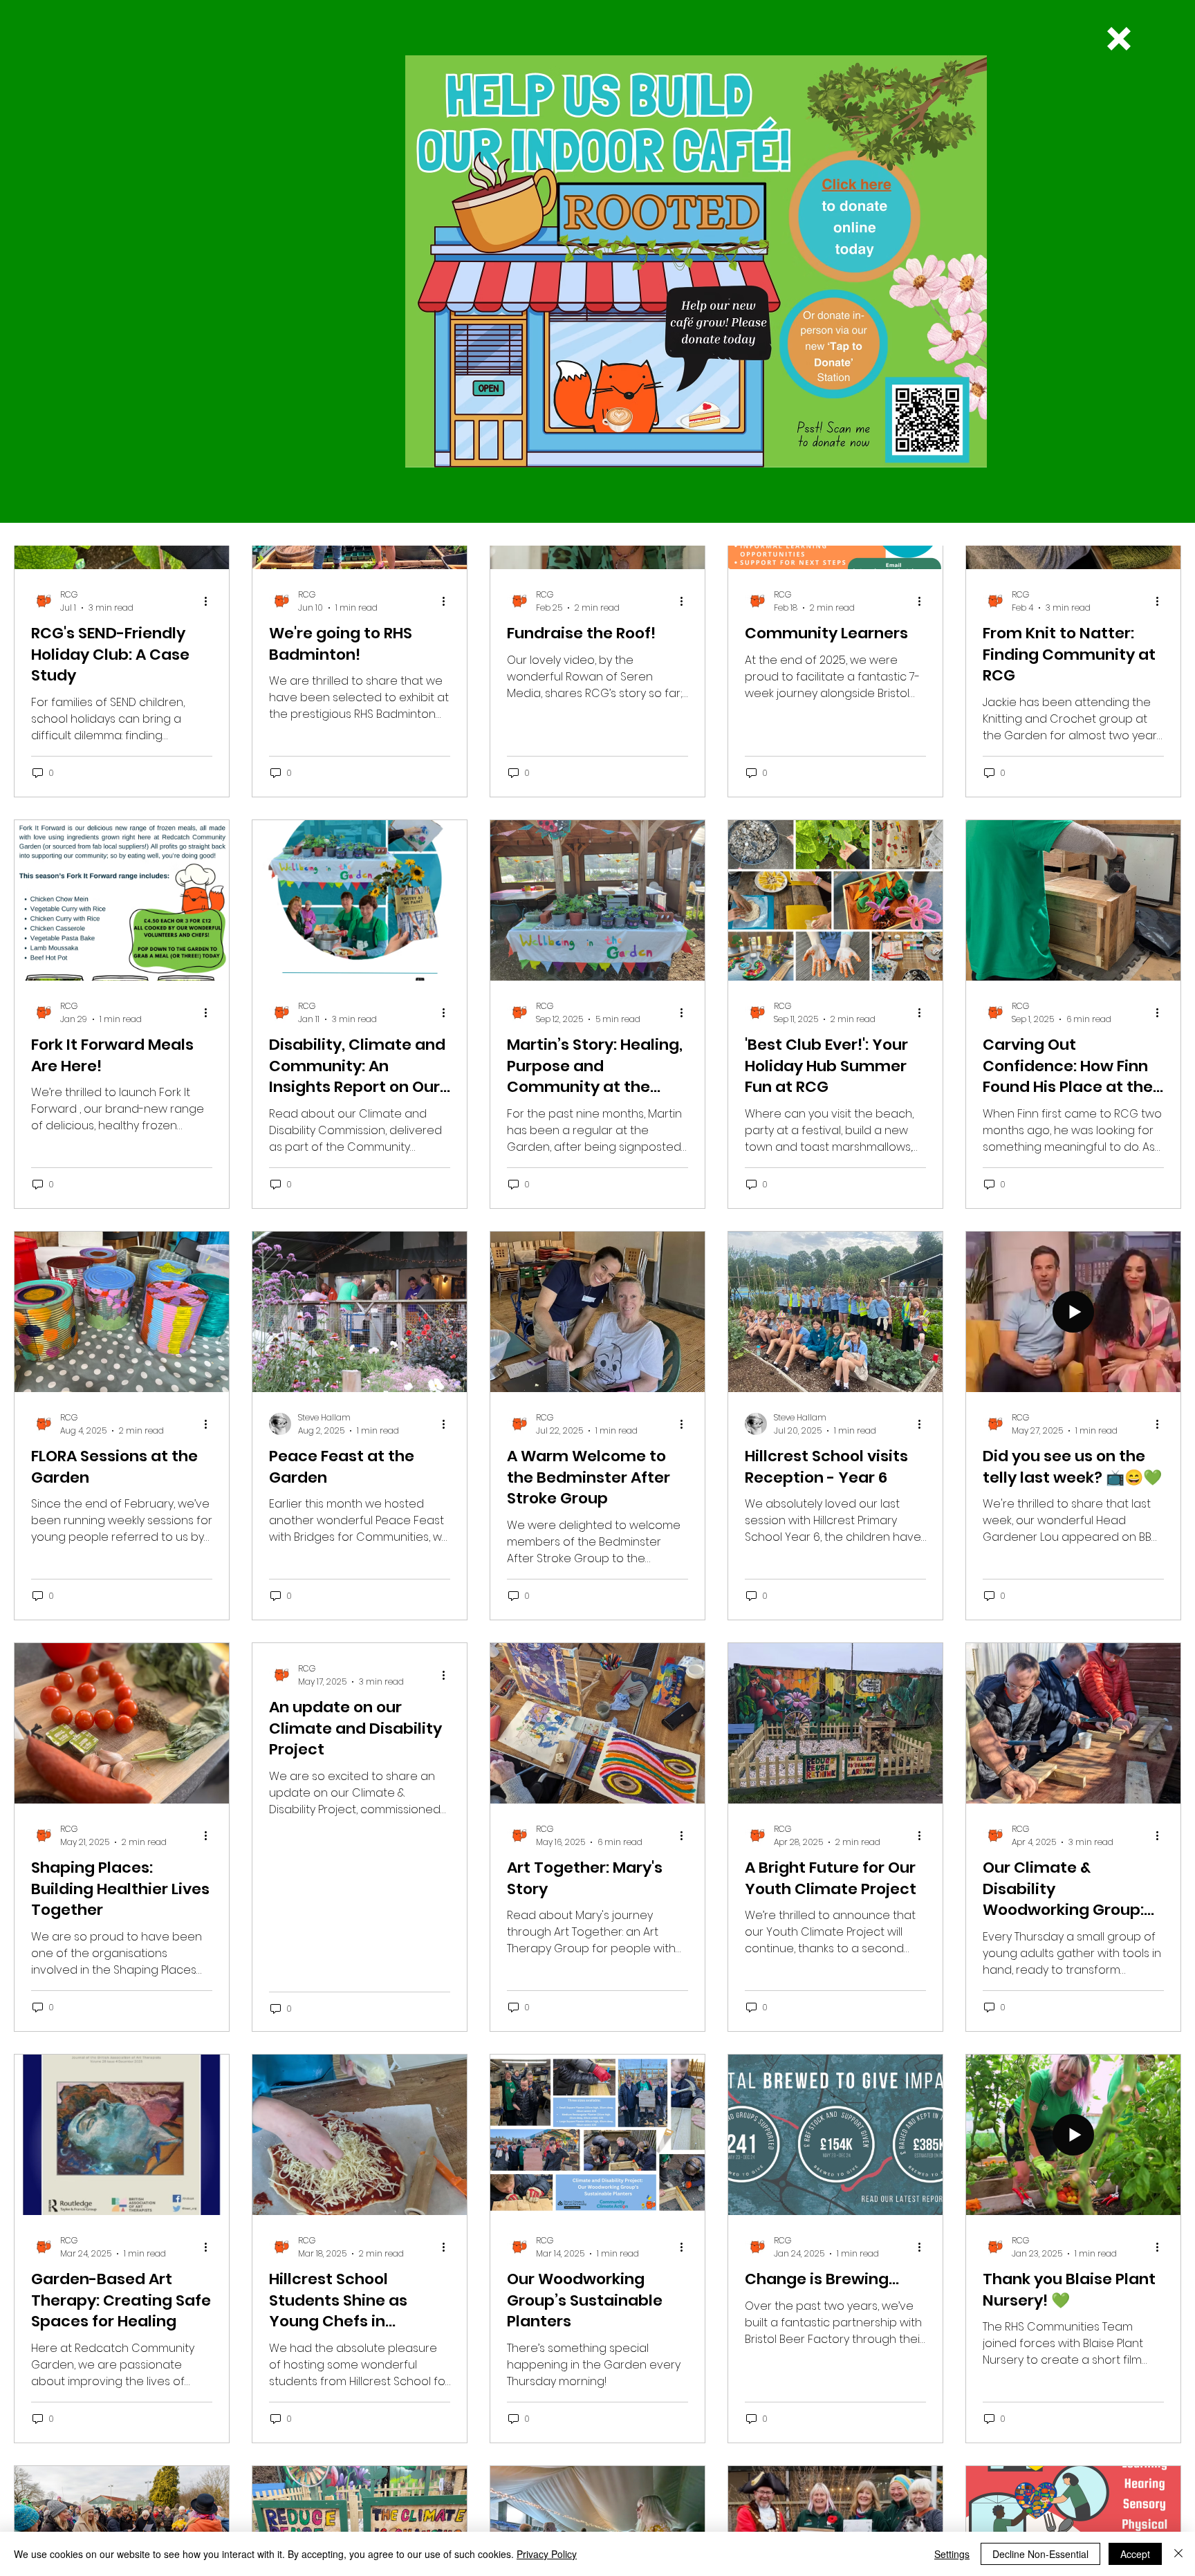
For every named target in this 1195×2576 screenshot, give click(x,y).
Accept (1135, 2554)
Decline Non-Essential (1040, 2554)
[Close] (1178, 2554)
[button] (1119, 39)
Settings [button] (952, 2554)
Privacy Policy (547, 2554)
